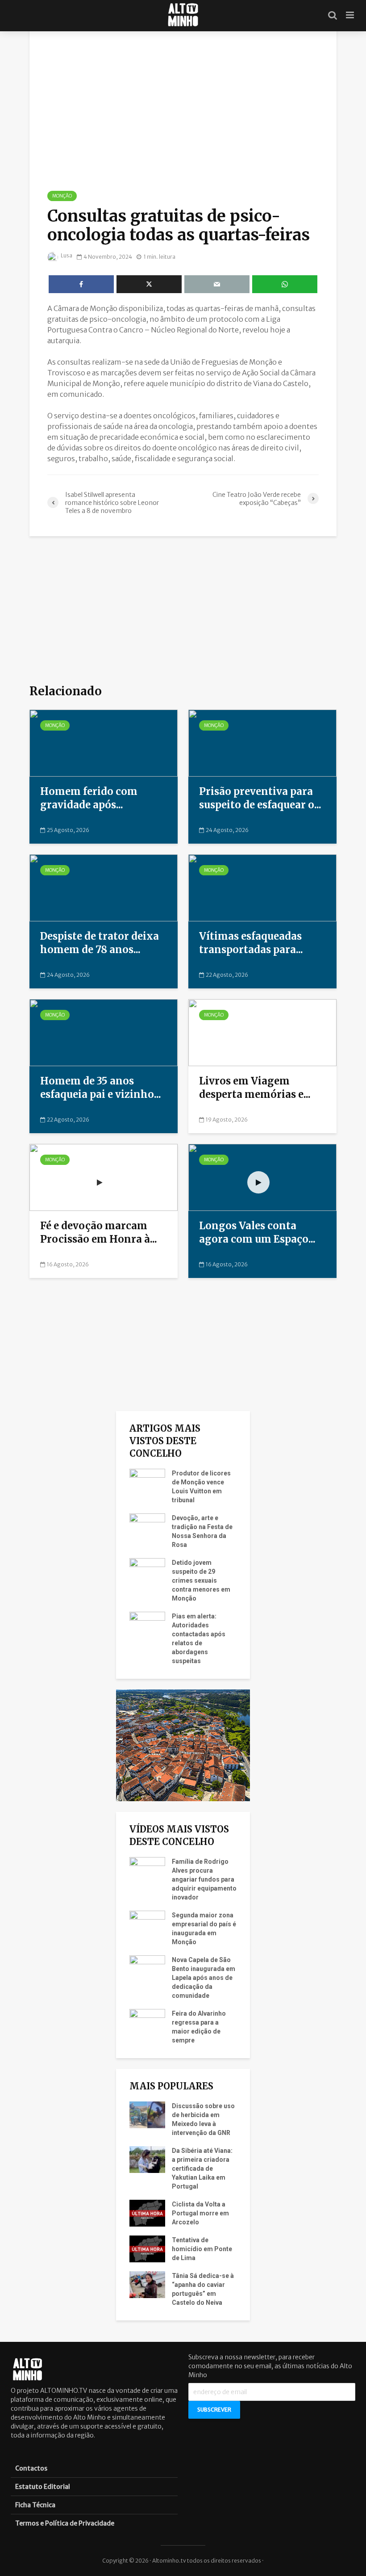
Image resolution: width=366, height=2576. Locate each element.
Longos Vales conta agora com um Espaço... (257, 1232)
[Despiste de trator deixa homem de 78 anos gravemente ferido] (104, 887)
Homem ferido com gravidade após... (89, 798)
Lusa (66, 255)
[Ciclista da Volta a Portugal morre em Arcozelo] (147, 2213)
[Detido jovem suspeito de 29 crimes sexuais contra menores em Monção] (147, 1571)
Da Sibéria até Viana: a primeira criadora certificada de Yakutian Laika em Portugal (202, 2168)
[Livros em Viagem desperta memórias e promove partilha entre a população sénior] (262, 1032)
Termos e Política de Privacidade (65, 2523)
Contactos (31, 2468)
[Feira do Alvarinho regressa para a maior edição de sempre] (147, 2022)
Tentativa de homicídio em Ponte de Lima (202, 2249)
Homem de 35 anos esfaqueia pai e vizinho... (101, 1088)
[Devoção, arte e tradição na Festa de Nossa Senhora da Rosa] (147, 1526)
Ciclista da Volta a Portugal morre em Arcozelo (200, 2213)
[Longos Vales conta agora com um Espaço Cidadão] (262, 1177)
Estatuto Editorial (43, 2487)
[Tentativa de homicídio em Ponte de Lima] (147, 2248)
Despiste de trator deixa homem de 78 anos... (100, 943)
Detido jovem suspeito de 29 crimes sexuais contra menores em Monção (201, 1580)
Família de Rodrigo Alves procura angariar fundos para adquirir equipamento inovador (204, 1879)
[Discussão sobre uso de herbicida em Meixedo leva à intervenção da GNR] (147, 2114)
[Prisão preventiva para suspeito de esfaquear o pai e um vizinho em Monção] (262, 742)
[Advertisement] (183, 609)
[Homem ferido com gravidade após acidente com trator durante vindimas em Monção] (104, 742)
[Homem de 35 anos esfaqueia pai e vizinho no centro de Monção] (104, 1032)
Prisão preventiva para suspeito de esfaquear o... (260, 798)
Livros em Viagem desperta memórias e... (255, 1088)
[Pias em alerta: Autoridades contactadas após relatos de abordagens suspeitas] (147, 1625)
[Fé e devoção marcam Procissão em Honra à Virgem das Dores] (104, 1177)
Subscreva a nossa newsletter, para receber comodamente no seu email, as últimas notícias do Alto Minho (270, 2366)
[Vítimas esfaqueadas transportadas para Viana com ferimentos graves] (262, 887)
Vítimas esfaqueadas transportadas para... (251, 943)
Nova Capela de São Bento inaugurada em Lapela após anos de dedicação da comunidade (204, 1978)
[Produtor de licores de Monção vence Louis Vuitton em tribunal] (147, 1482)
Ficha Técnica (35, 2505)
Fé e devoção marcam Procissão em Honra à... (99, 1232)
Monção (62, 196)
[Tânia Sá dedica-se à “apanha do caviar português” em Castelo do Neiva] (147, 2284)
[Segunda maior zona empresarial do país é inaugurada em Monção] (147, 1924)
